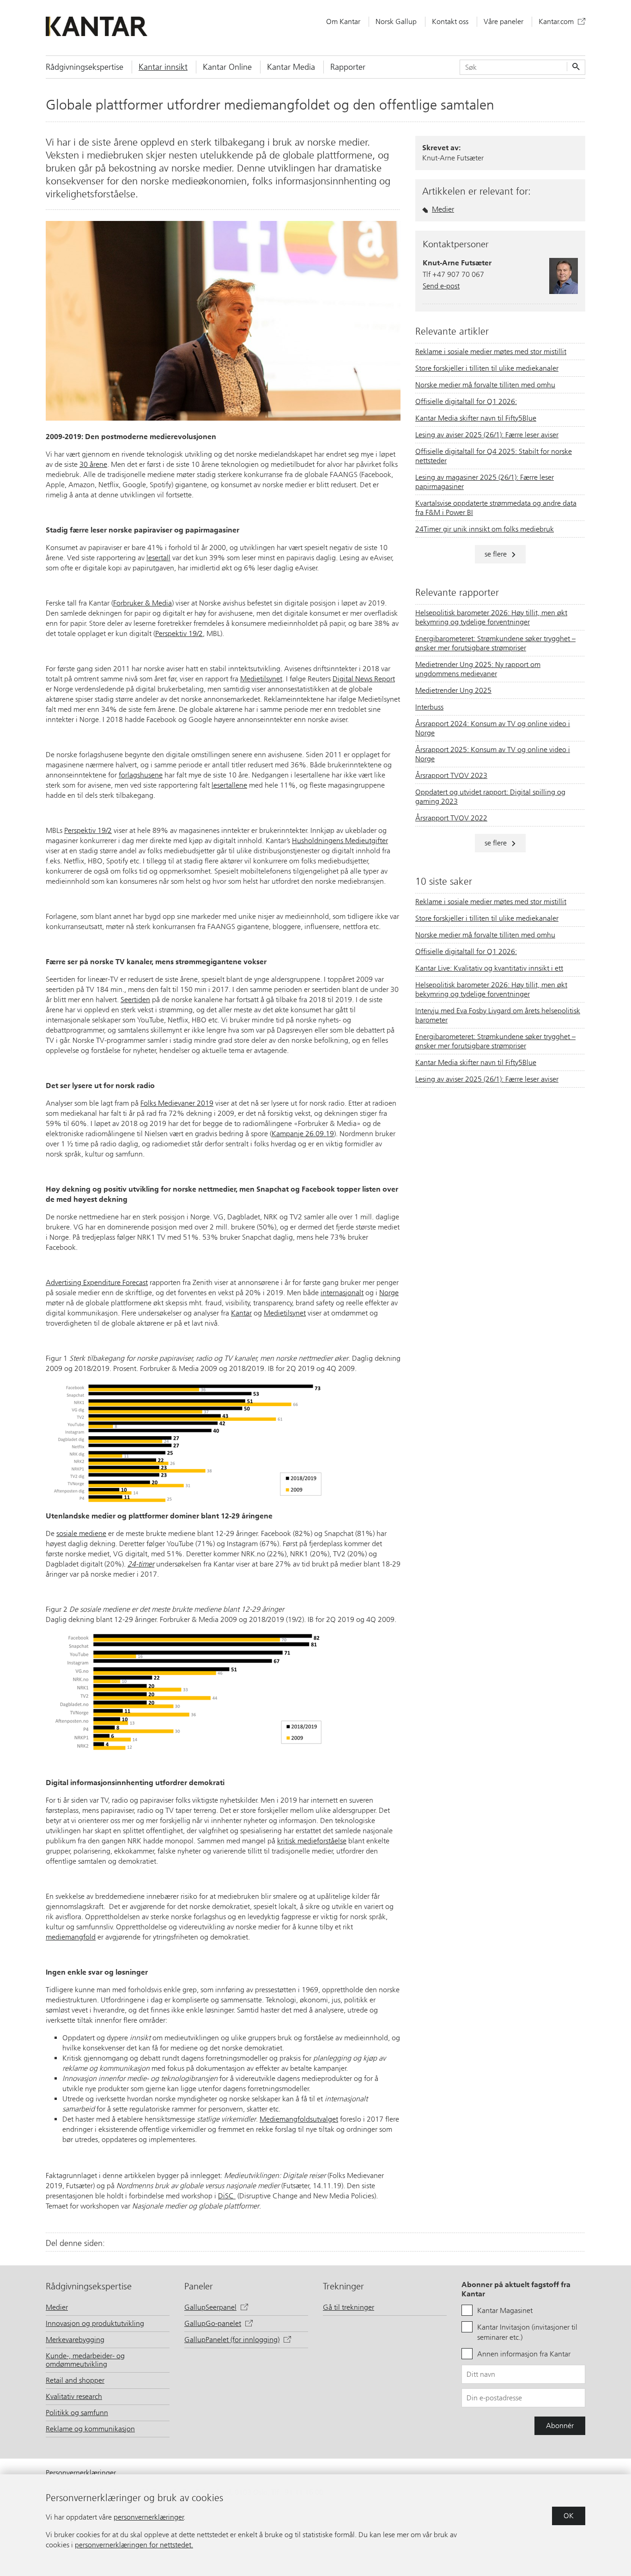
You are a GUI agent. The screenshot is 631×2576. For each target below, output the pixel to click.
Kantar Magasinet (505, 2310)
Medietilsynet (261, 679)
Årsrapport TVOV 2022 (451, 818)
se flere (496, 554)
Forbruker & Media (143, 603)
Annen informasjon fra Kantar (524, 2354)
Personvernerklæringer (81, 2473)
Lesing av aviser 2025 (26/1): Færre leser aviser (487, 435)
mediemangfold (71, 1937)
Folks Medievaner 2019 (177, 1103)
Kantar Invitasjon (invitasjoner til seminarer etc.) (527, 2332)
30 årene (93, 464)
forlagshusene (141, 775)
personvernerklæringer (149, 2517)
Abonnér (560, 2426)
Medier (443, 209)
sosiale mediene (81, 1533)
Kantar (241, 1313)
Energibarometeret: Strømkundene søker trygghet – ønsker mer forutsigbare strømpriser (495, 643)
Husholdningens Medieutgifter (340, 841)
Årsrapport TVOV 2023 (451, 775)
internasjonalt (342, 1293)
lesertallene (229, 785)
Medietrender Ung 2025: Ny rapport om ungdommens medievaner (478, 669)
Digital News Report (364, 679)
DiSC (227, 2196)
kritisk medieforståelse (312, 1841)
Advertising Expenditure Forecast (97, 1282)
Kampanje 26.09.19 (303, 1134)
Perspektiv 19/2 (179, 633)
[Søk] (575, 67)
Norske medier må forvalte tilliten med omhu (485, 385)
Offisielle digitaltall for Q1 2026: (466, 401)
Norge (389, 1293)
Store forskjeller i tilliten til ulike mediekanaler (487, 368)
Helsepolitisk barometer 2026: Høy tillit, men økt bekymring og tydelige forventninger (491, 617)
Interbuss (429, 707)
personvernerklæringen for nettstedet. (134, 2545)
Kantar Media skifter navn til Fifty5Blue (476, 418)
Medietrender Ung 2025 (453, 690)
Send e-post (441, 286)
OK (569, 2516)
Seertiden (135, 1000)
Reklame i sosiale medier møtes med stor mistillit (491, 352)
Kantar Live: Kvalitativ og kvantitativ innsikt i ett (489, 968)
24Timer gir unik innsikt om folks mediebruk (485, 529)
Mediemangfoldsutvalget (299, 2119)
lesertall (158, 558)
